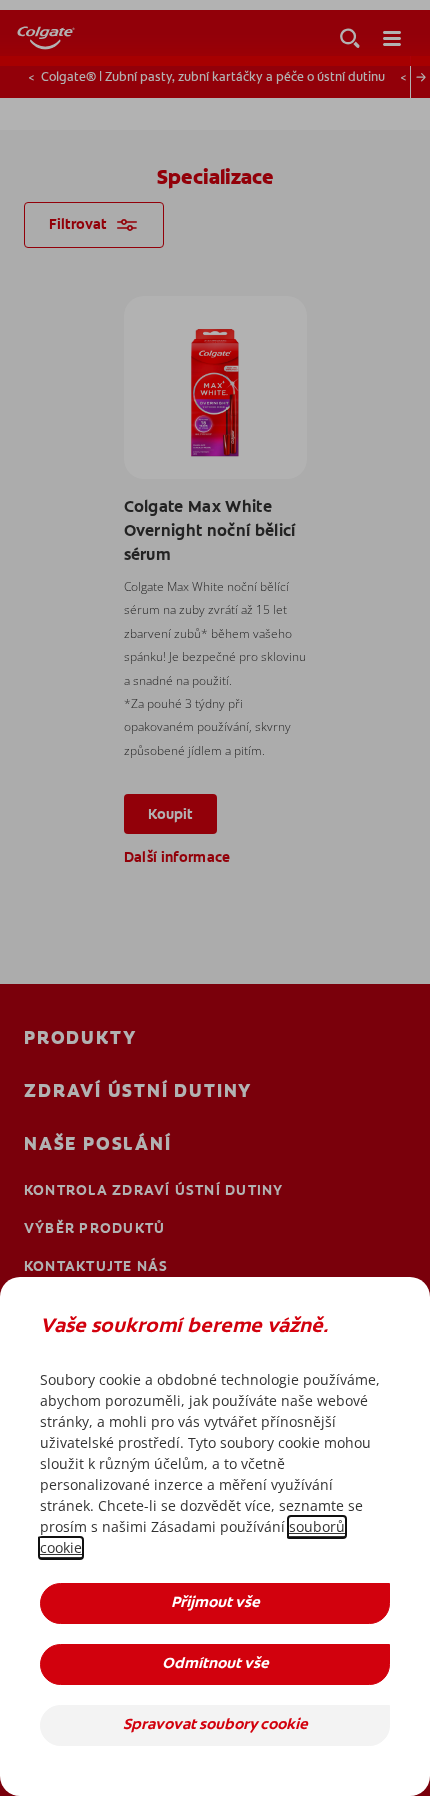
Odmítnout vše (215, 1664)
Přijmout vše (215, 1603)
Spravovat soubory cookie (215, 1725)
